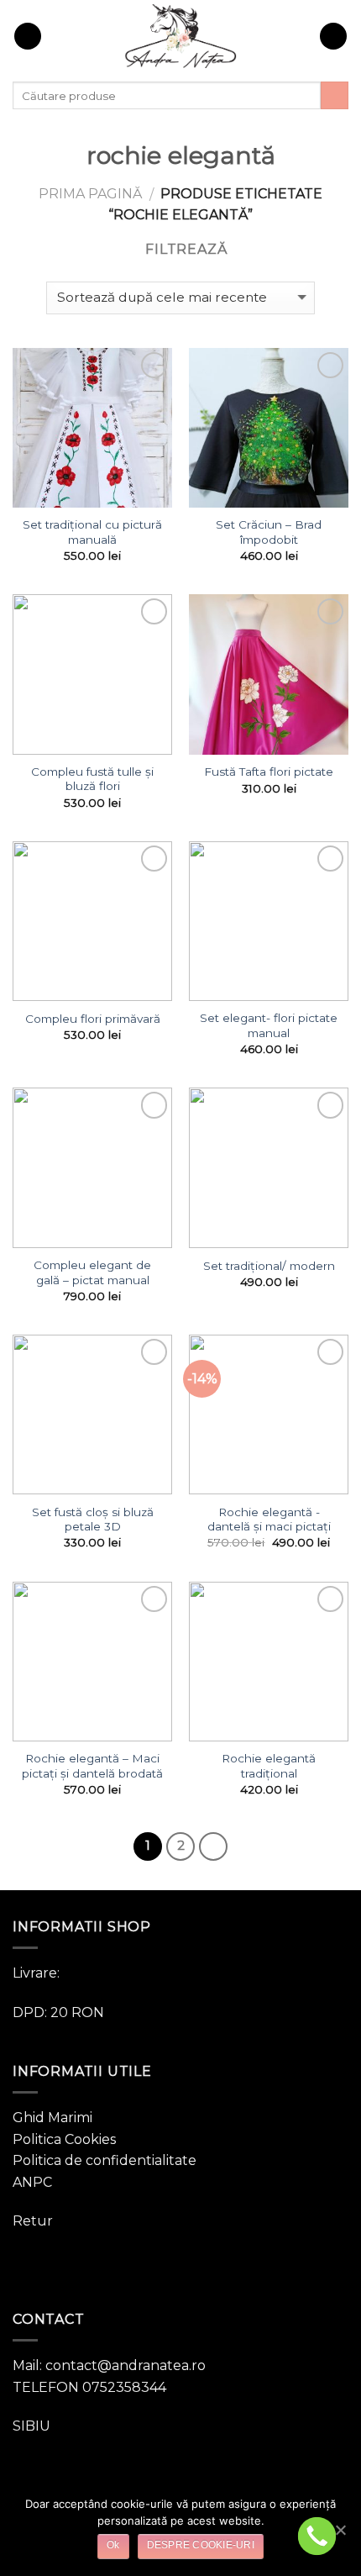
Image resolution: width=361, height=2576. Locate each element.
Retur (33, 2221)
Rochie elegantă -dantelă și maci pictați (269, 1520)
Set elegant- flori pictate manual (269, 1025)
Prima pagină (90, 194)
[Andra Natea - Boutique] (180, 36)
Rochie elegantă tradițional (269, 1766)
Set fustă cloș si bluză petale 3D (93, 1520)
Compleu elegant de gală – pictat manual (92, 1272)
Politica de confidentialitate (105, 2160)
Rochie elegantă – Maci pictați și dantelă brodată (92, 1766)
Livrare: (36, 1973)
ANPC (32, 2182)
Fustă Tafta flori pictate (269, 772)
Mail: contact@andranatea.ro (109, 2365)
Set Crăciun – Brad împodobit (269, 532)
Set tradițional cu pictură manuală (92, 532)
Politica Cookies (64, 2139)
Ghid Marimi (52, 2118)
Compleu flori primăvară (93, 1019)
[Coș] (333, 37)
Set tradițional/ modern (269, 1266)
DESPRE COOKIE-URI (201, 2545)
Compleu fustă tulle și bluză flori (92, 779)
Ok (113, 2545)
